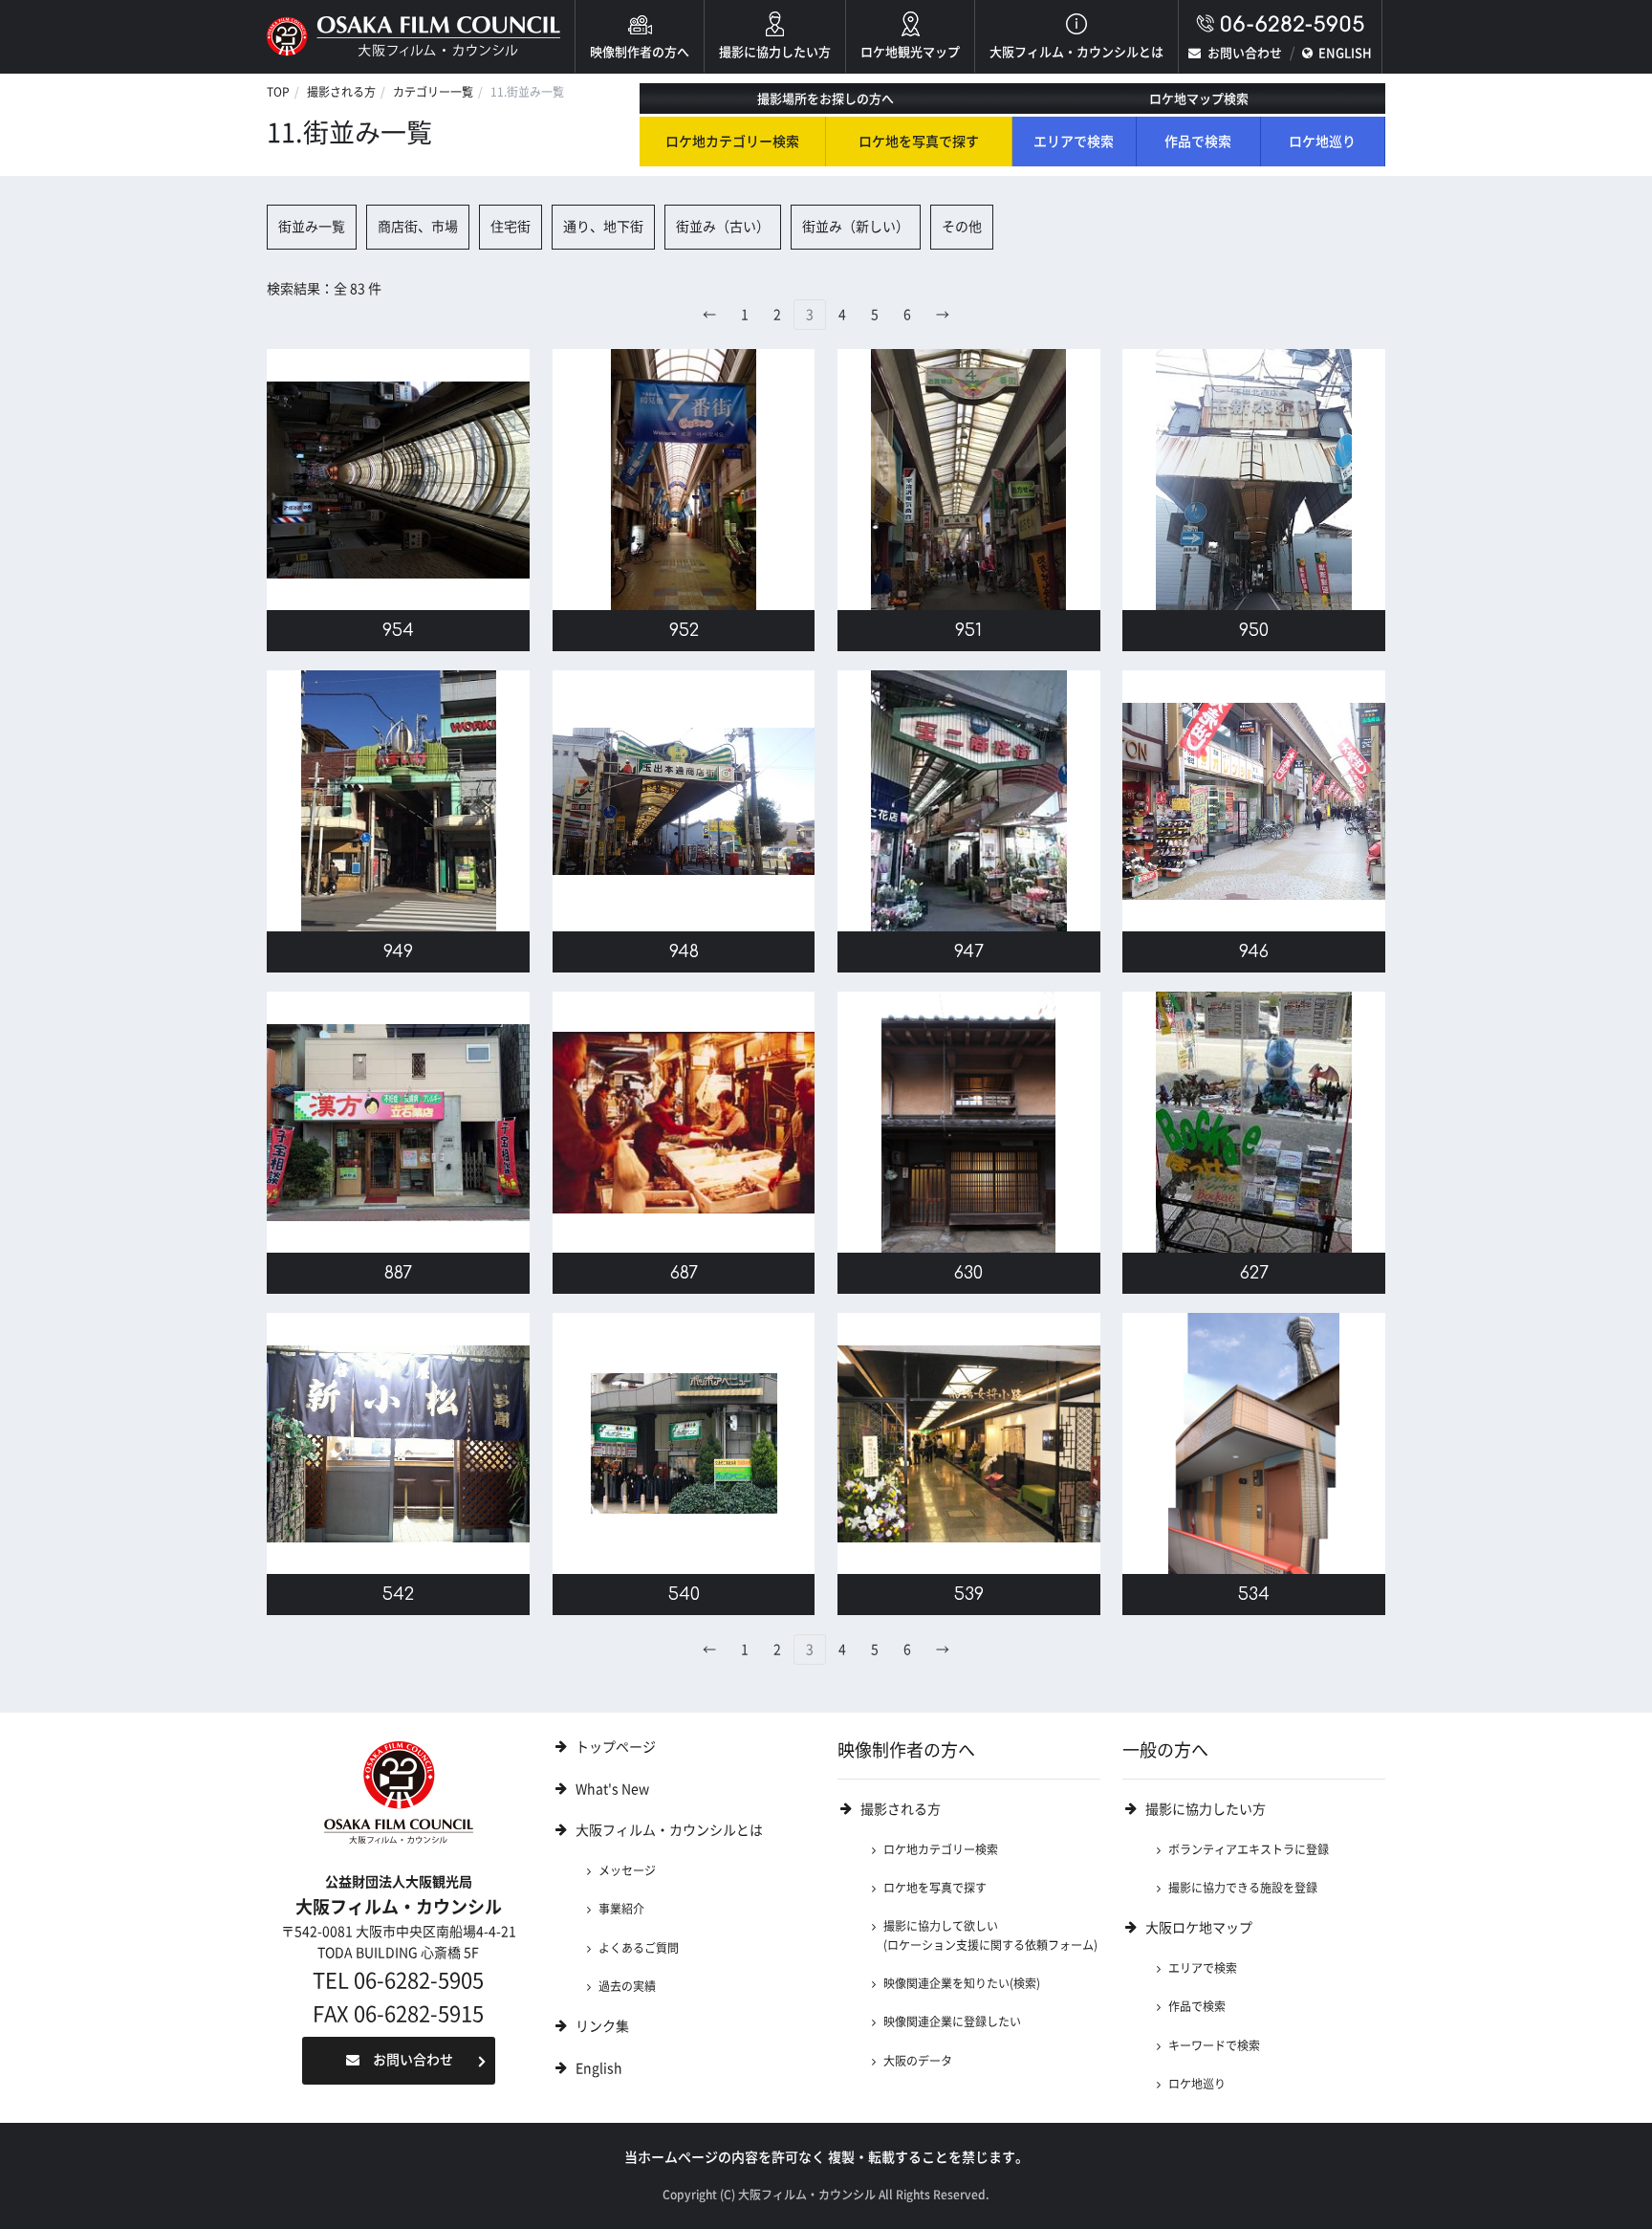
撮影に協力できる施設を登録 (1243, 1888)
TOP (278, 92)
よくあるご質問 (639, 1948)
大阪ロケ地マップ (1199, 1928)
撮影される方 (341, 92)
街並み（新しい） (856, 227)
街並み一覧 (312, 227)
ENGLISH (1345, 53)
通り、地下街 (603, 227)
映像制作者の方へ (640, 52)
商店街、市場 (418, 227)
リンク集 (602, 2026)
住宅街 (511, 227)
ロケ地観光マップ (910, 52)
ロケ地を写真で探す (919, 142)
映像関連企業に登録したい (952, 2021)
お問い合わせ (1245, 53)
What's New (612, 1789)
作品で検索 (1198, 142)
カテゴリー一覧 (433, 92)
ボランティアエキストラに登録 (1249, 1849)
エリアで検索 (1074, 142)
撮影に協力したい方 (775, 52)
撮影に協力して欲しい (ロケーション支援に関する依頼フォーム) (990, 1935)
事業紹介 (621, 1909)
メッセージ (627, 1870)
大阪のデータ (918, 2061)
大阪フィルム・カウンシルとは (1076, 52)
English (599, 2068)
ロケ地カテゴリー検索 (732, 142)
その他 (962, 227)
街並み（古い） (723, 227)
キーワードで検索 (1214, 2045)
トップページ (616, 1747)
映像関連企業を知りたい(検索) (962, 1983)
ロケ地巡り (1322, 142)
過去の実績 (627, 1986)
